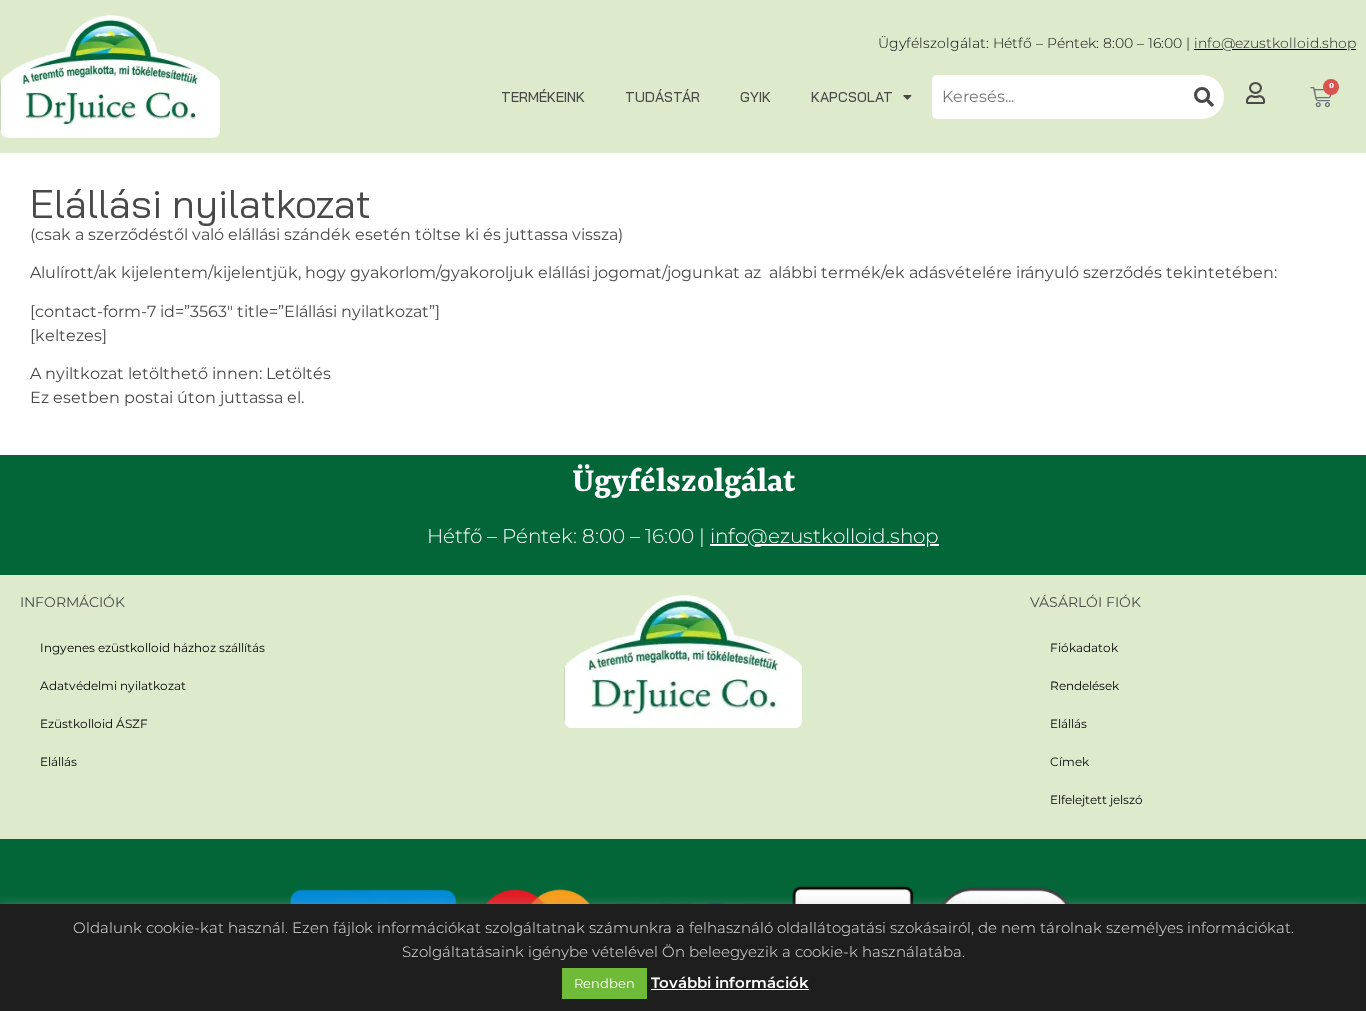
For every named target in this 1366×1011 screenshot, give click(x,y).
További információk (730, 982)
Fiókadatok (1084, 647)
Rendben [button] (604, 983)
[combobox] (1058, 97)
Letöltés (298, 373)
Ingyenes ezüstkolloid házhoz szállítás (152, 647)
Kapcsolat (852, 97)
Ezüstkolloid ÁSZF (94, 723)
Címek (1069, 761)
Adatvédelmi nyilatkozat (113, 685)
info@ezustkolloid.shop (1275, 43)
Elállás (58, 761)
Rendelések (1084, 685)
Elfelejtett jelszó (1096, 799)
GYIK (755, 97)
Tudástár (662, 97)
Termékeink (543, 97)
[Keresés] (1204, 97)
